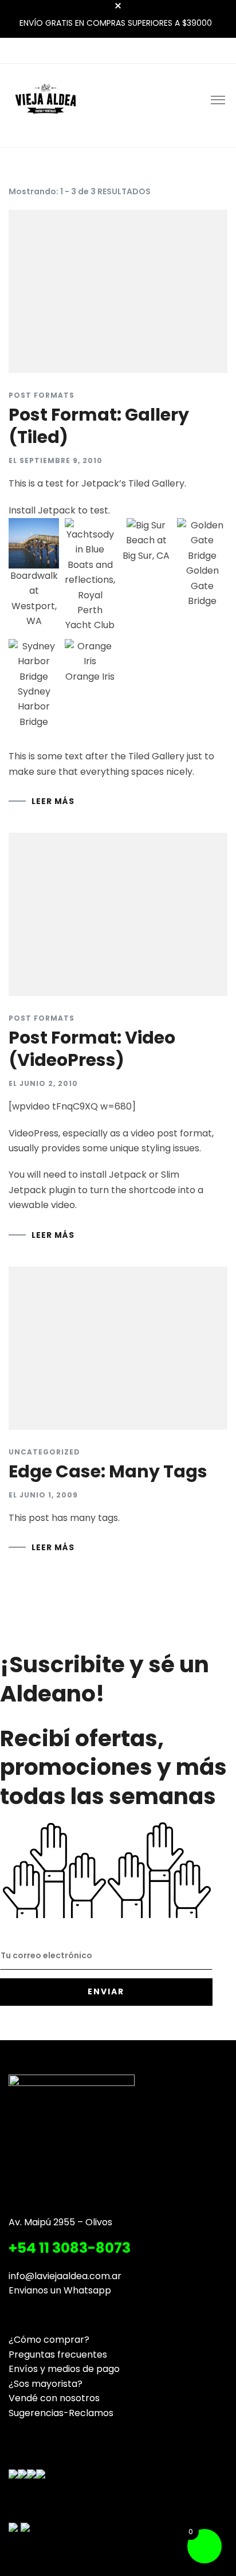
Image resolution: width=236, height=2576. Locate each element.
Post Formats (42, 395)
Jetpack (57, 510)
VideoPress (34, 1133)
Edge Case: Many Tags (108, 1471)
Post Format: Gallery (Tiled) (99, 426)
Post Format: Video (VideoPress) (92, 1049)
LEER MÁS (53, 801)
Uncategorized (44, 1452)
